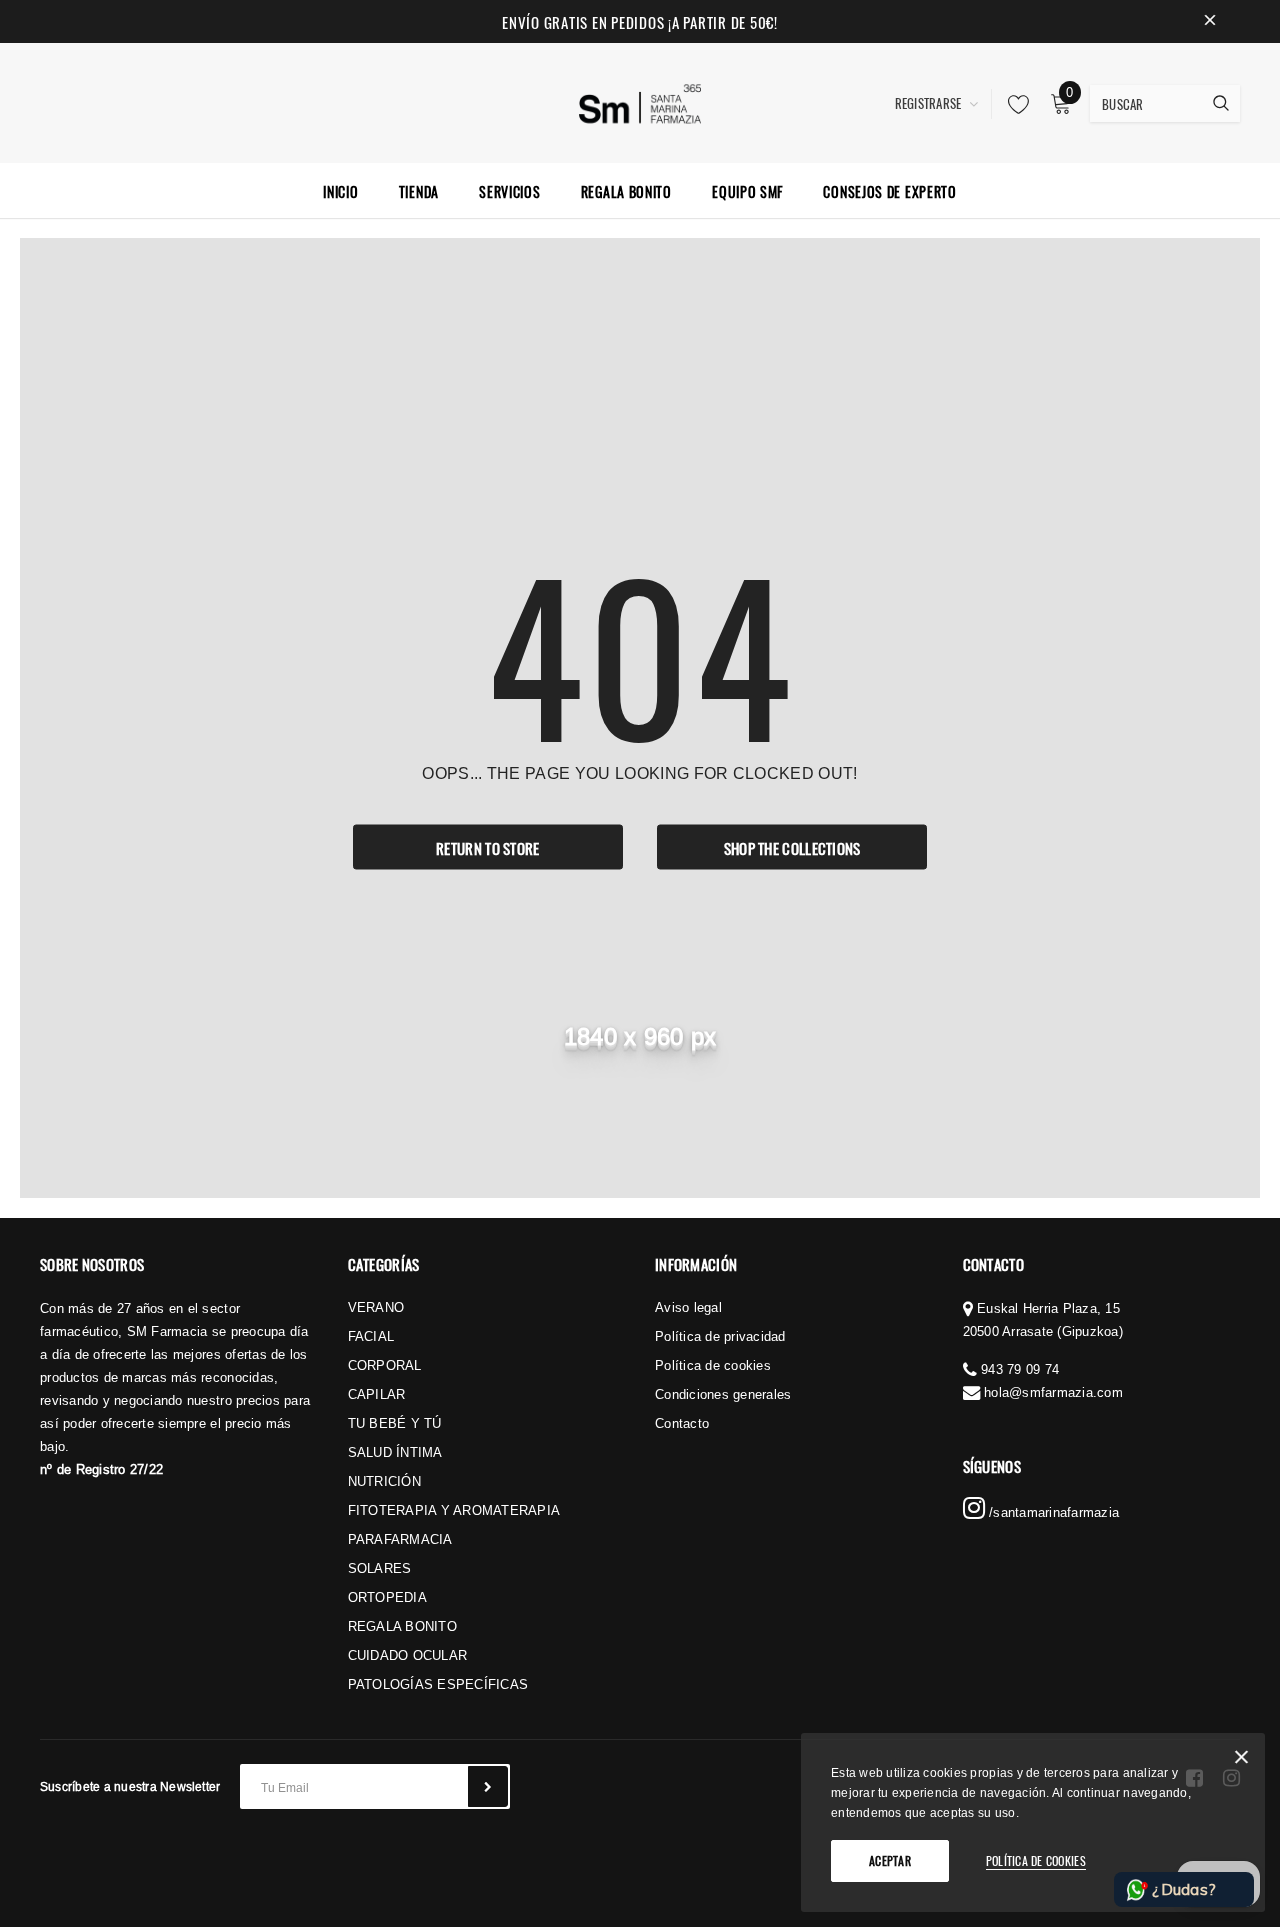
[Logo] (640, 101)
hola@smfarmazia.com (1053, 1392)
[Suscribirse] (488, 1786)
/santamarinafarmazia (1052, 1512)
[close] (1210, 22)
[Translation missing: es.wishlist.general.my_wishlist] (1013, 104)
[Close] (1241, 1760)
